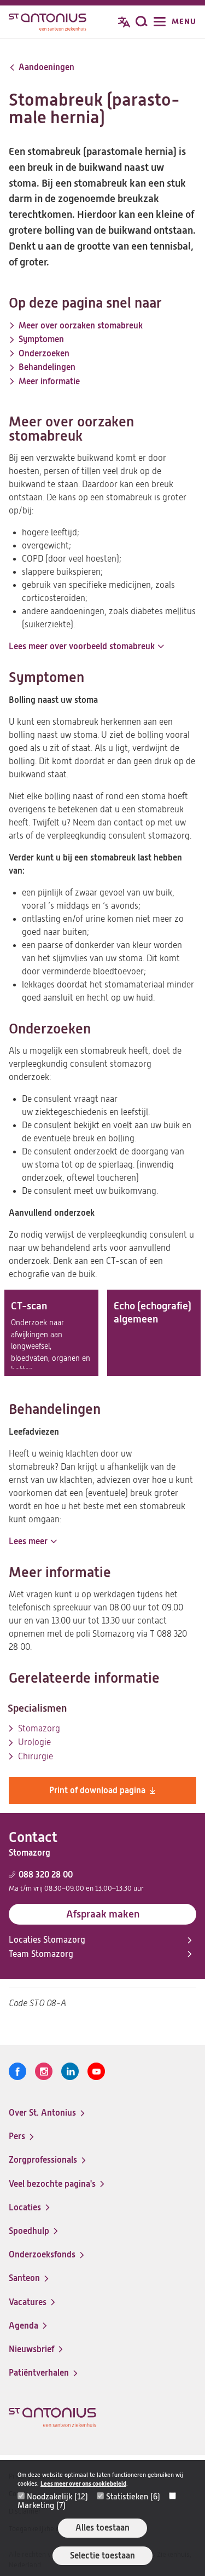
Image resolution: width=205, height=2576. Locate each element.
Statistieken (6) (133, 2497)
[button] (86, 646)
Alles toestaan (102, 2528)
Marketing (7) (42, 2505)
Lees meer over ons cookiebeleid (83, 2484)
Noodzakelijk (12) (57, 2497)
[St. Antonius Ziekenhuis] (48, 23)
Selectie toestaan (102, 2555)
